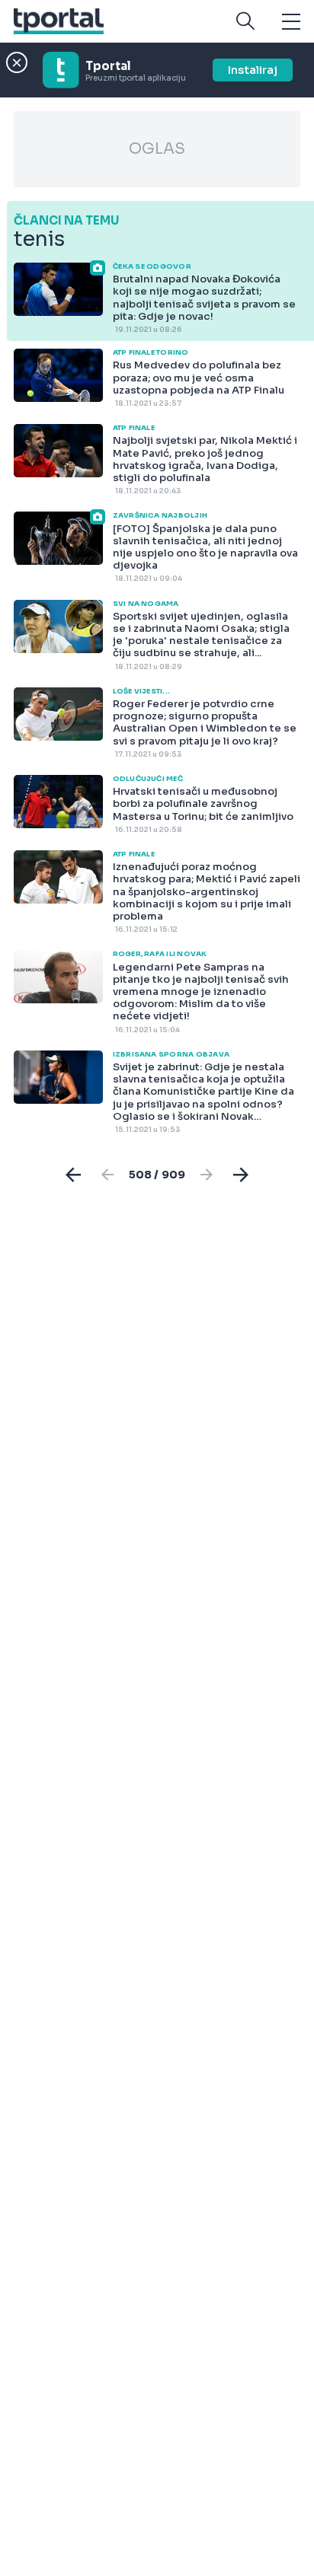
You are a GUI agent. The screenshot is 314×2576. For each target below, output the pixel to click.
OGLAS (157, 149)
